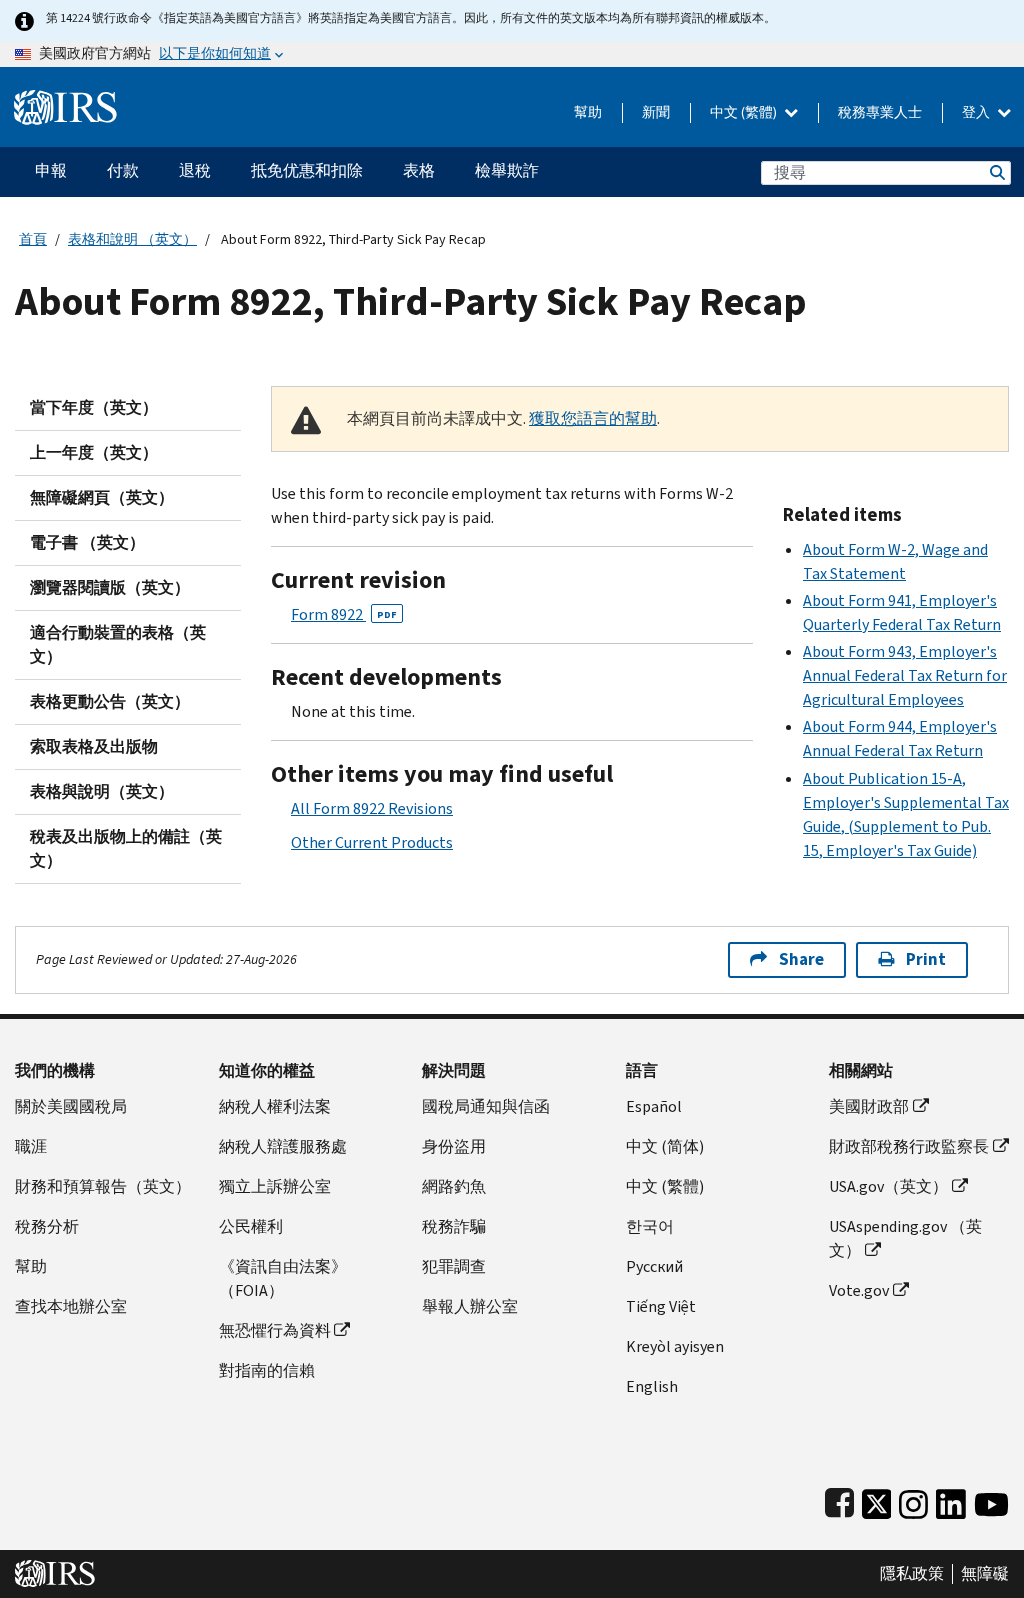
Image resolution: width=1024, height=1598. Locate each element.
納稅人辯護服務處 (283, 1146)
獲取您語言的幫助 (593, 418)
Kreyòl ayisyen (675, 1346)
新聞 (656, 112)
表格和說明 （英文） (132, 239)
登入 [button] (977, 112)
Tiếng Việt (661, 1306)
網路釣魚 (454, 1186)
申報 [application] (51, 170)
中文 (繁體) (745, 112)
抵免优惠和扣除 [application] (307, 170)
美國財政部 (869, 1106)
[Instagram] (913, 1500)
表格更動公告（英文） (110, 701)
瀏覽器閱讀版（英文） (110, 587)
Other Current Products (372, 842)
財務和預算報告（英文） (103, 1186)
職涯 (31, 1146)
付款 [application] (123, 170)
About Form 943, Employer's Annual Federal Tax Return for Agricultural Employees (905, 675)
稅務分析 (47, 1226)
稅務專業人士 (880, 112)
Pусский (654, 1266)
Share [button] (801, 959)
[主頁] (65, 99)
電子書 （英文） (87, 542)
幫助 (588, 112)
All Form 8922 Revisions (372, 808)
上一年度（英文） (94, 452)
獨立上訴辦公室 (275, 1186)
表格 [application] (419, 170)
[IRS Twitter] (877, 1500)
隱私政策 (912, 1574)
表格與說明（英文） (102, 791)
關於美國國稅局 (71, 1106)
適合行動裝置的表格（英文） (118, 644)
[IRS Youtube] (991, 1500)
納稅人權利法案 (275, 1106)
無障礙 (985, 1574)
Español (654, 1106)
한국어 (650, 1226)
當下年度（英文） (94, 407)
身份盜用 (454, 1146)
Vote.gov (859, 1290)
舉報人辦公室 (470, 1306)
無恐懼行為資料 (275, 1330)
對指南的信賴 (267, 1370)
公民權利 (251, 1226)
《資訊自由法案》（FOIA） (283, 1278)
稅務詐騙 (454, 1226)
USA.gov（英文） (888, 1186)
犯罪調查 (454, 1266)
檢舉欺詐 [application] (507, 170)
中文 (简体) (665, 1146)
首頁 (33, 239)
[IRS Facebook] (839, 1500)
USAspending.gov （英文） (905, 1238)
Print (926, 959)
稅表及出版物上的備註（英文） (126, 848)
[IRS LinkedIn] (951, 1500)
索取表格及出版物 (94, 746)
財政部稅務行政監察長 (909, 1146)
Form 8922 (344, 614)
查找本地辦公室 (71, 1306)
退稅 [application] (195, 170)
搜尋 (996, 172)
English (652, 1386)
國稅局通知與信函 (486, 1106)
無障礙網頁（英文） (102, 497)
